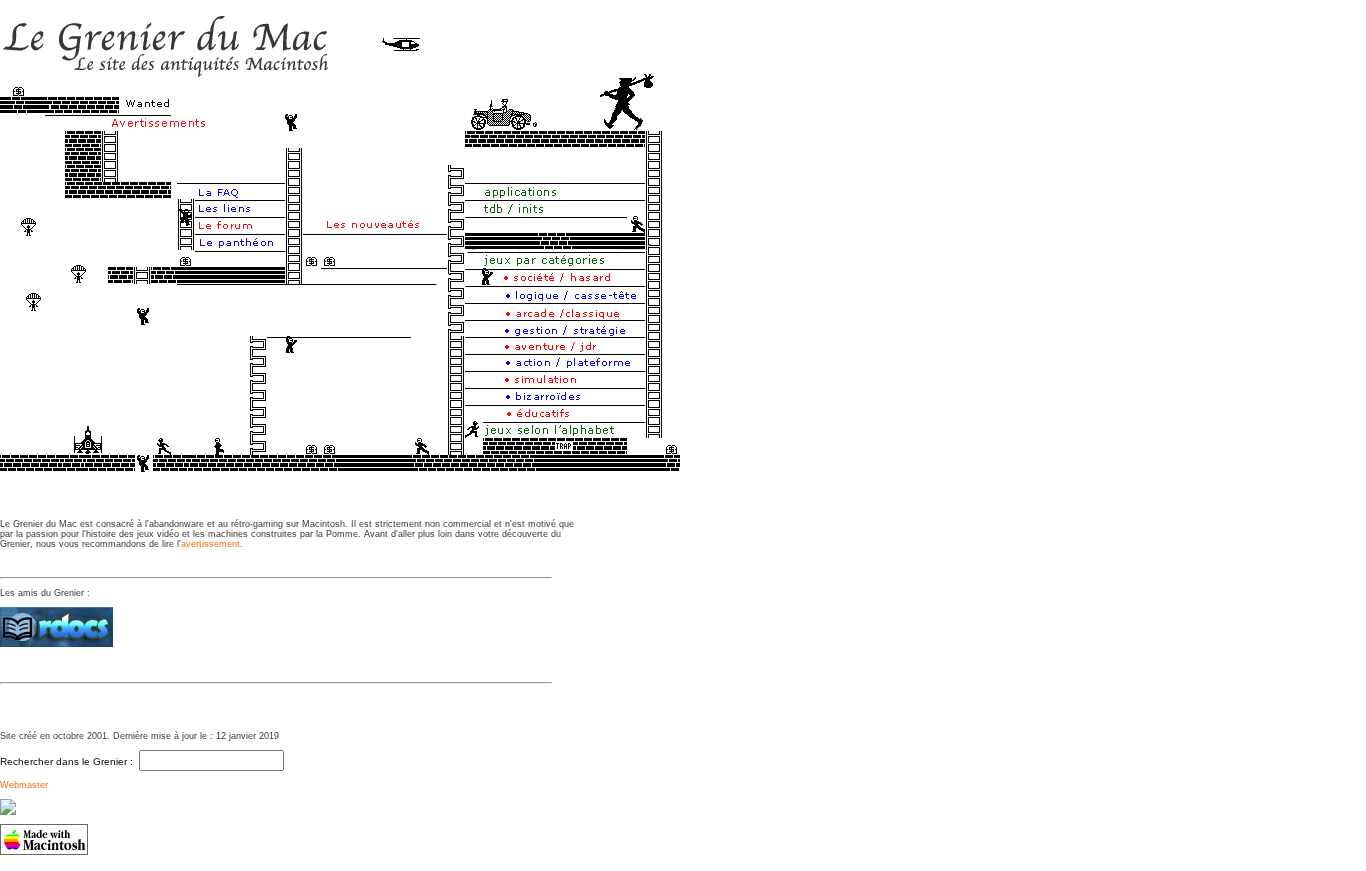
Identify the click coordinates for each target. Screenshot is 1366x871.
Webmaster (24, 785)
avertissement (210, 544)
